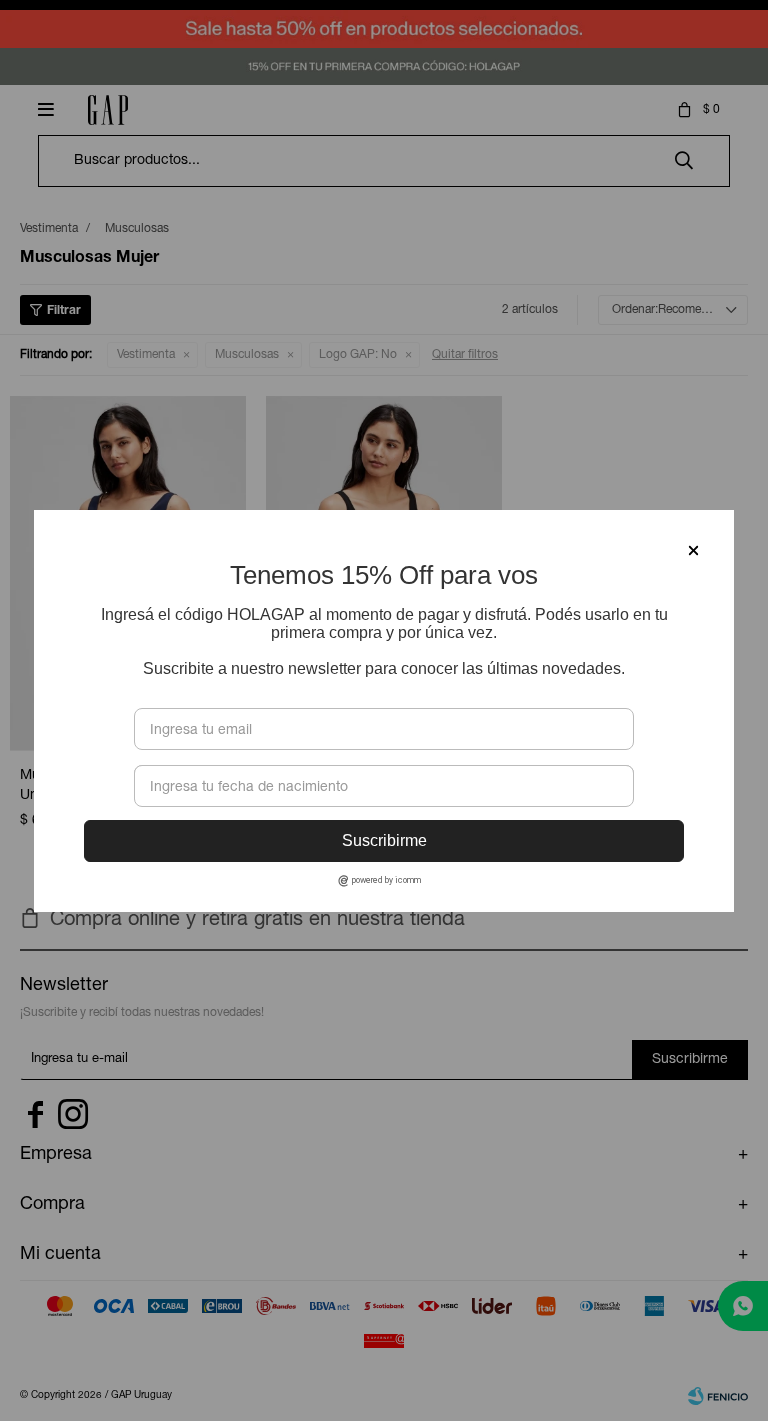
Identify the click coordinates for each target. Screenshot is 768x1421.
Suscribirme (384, 840)
